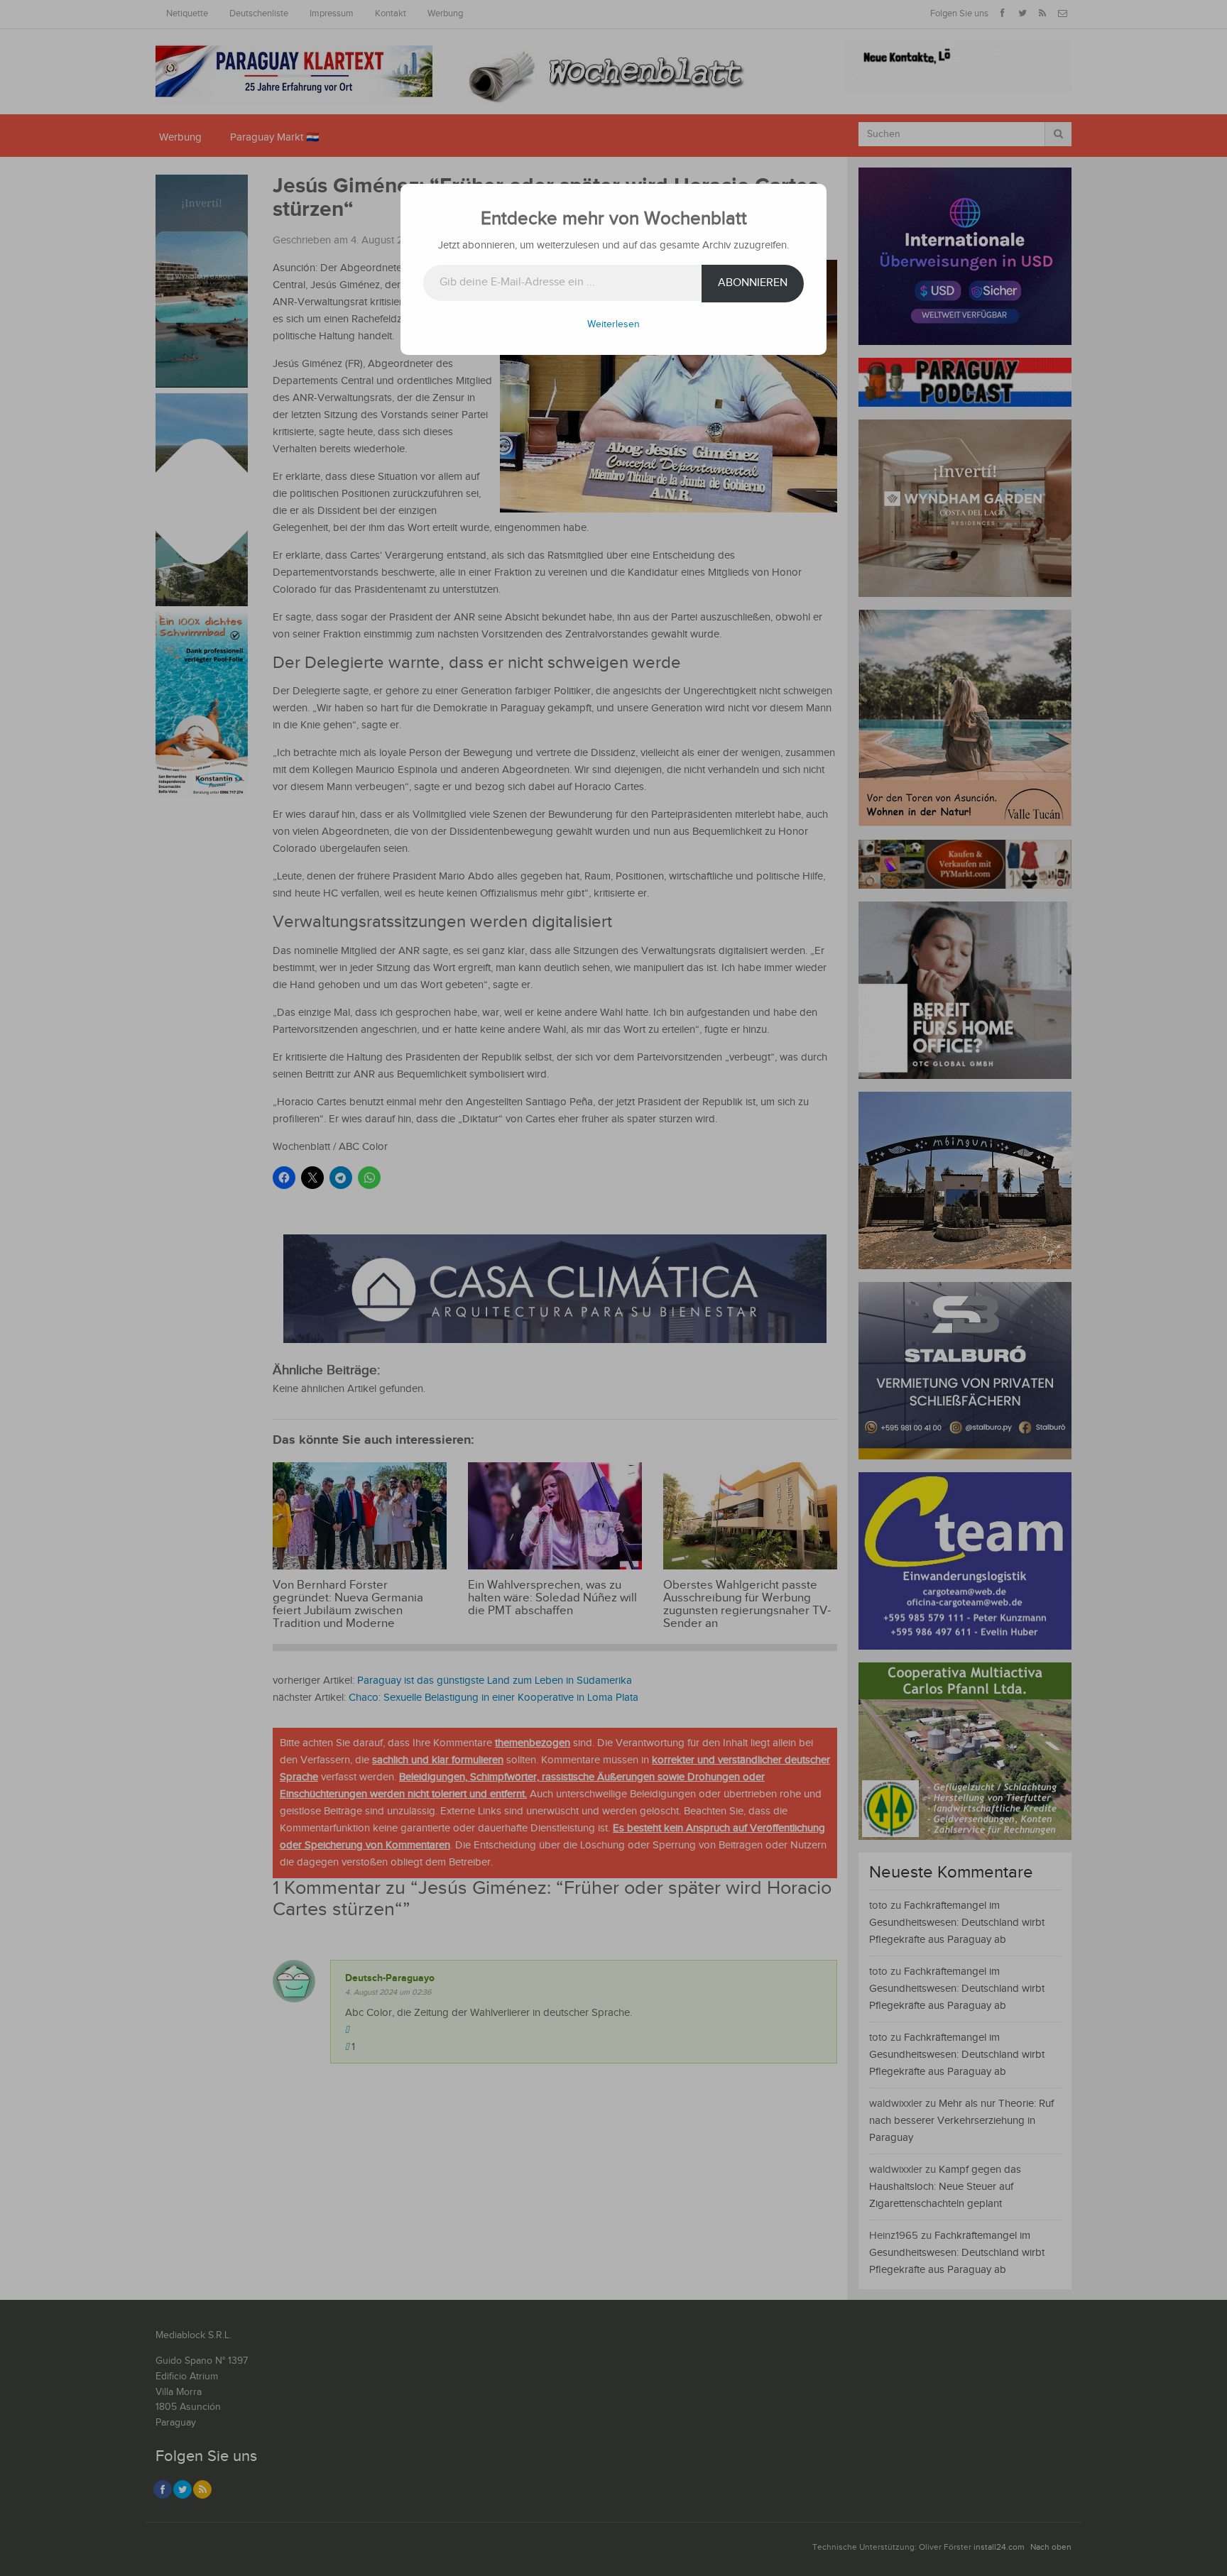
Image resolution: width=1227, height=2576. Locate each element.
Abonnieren (753, 283)
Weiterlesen (613, 324)
